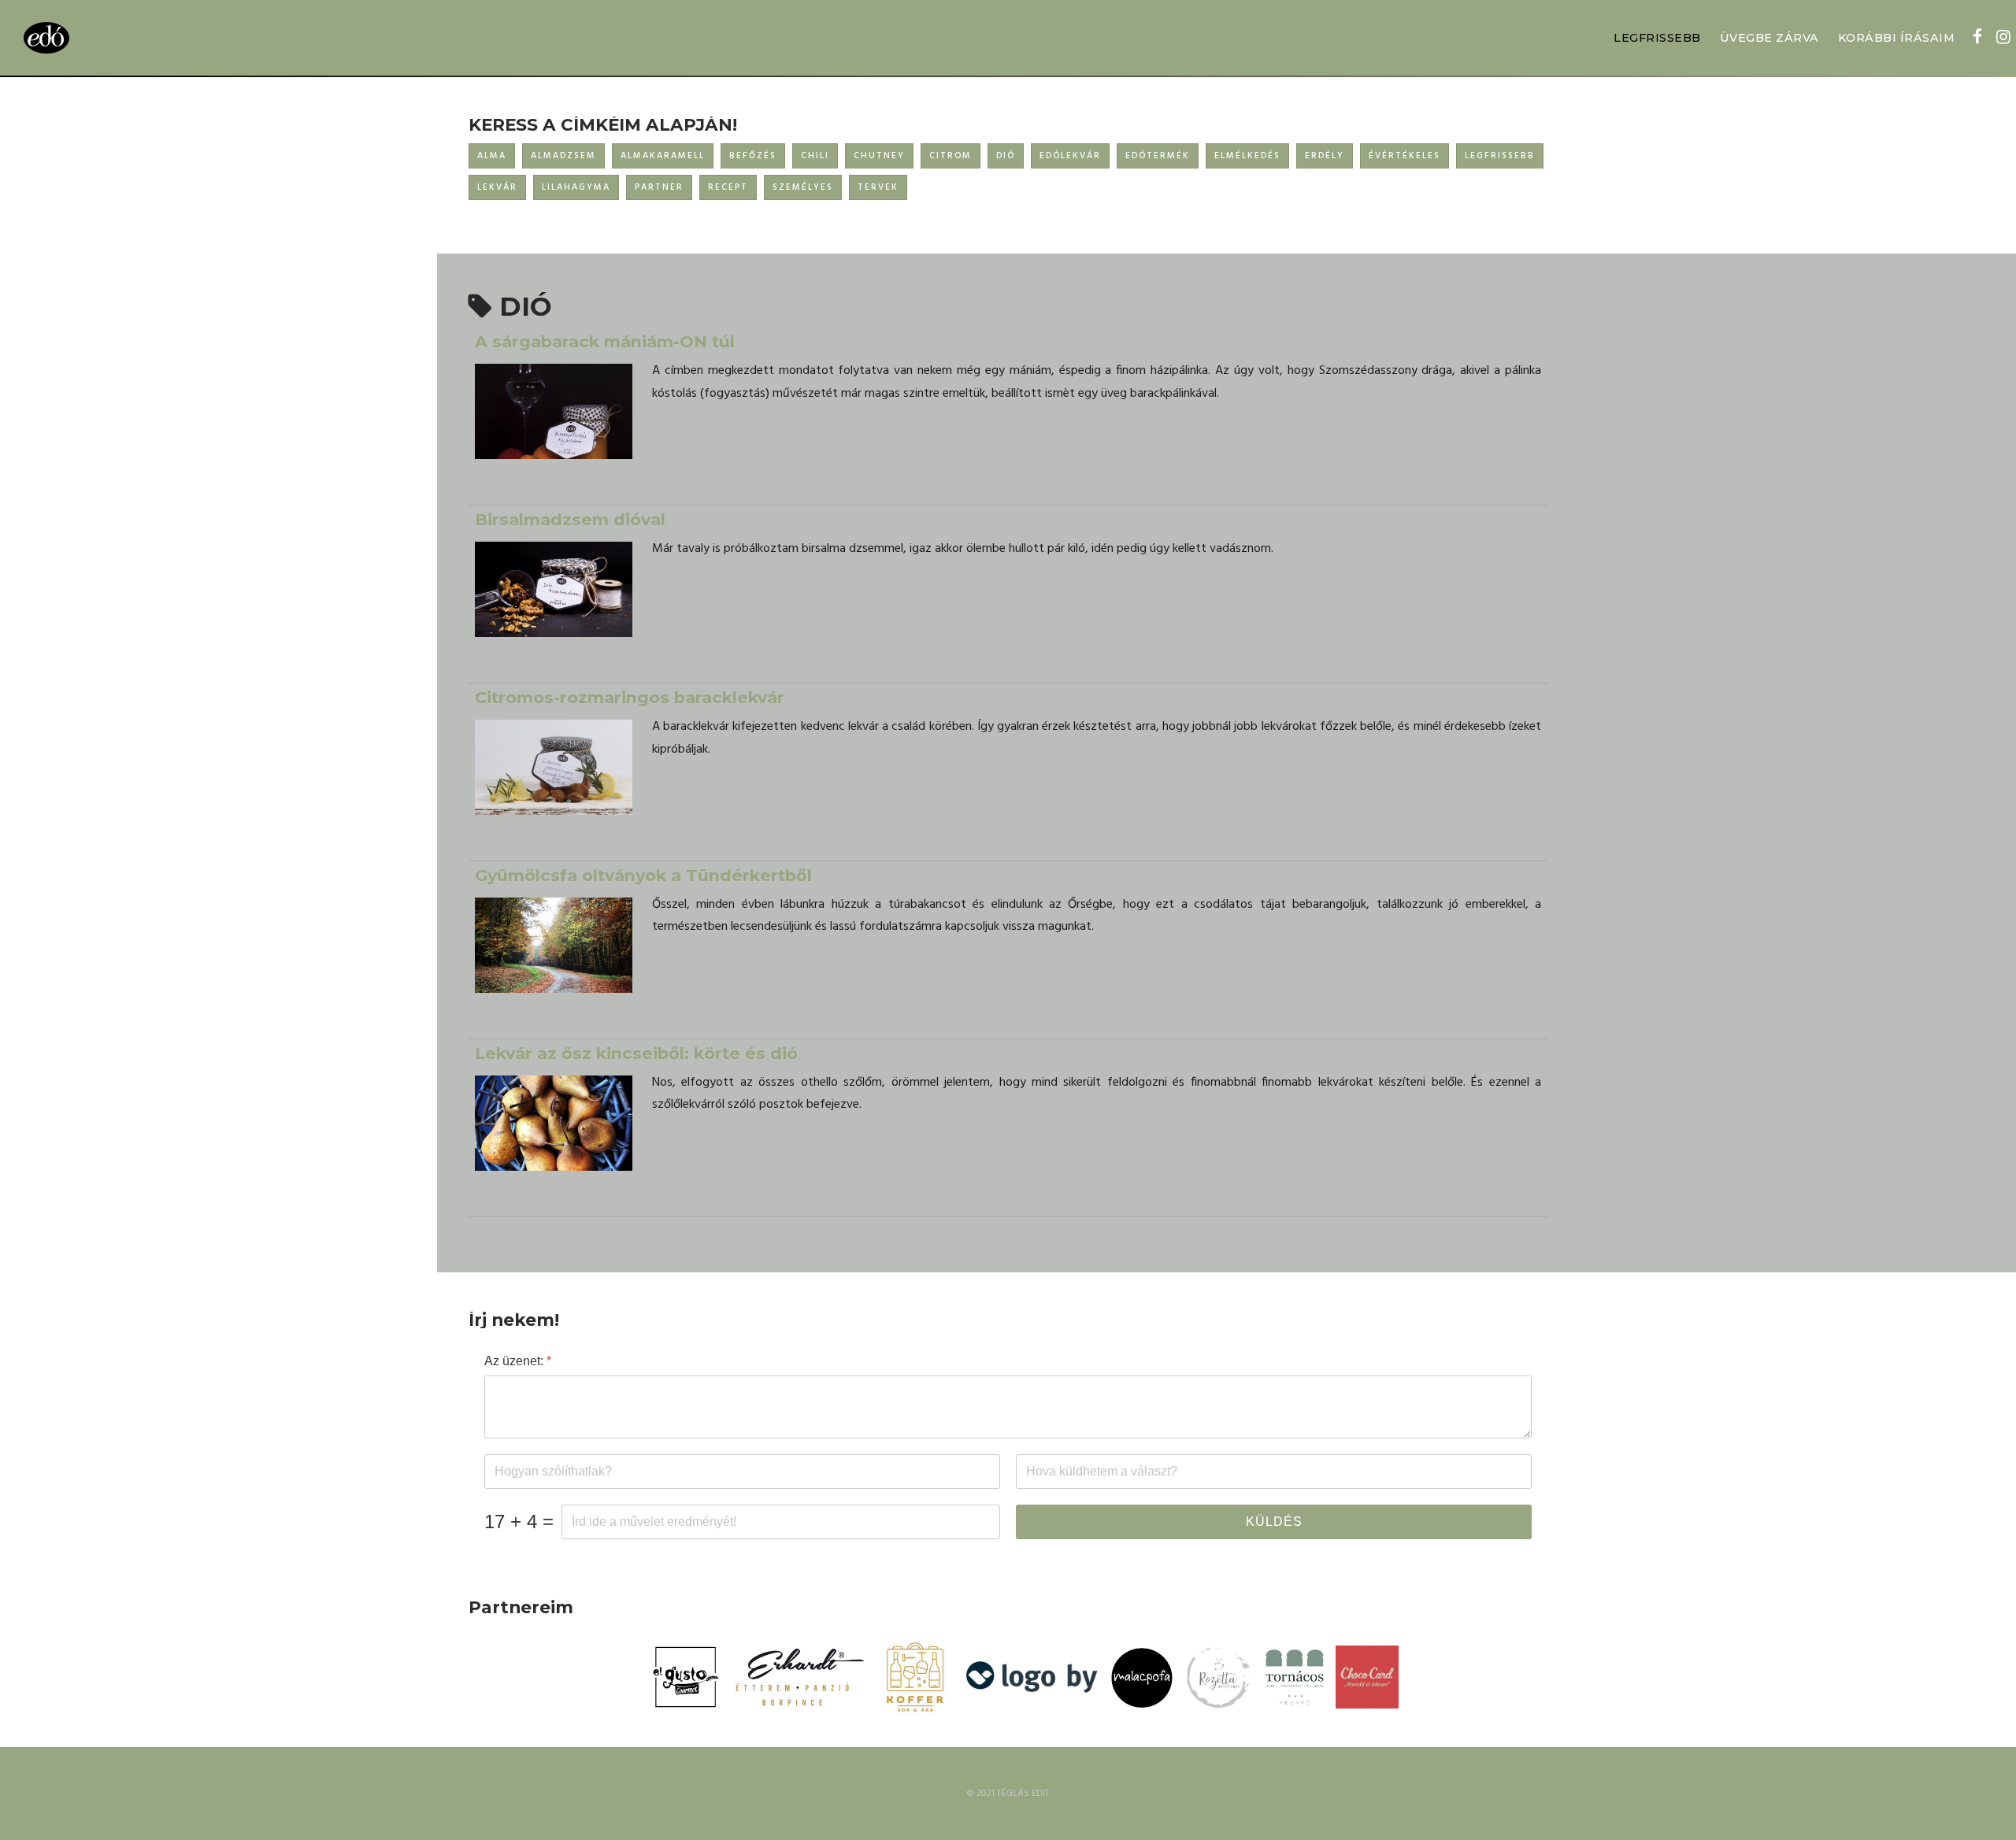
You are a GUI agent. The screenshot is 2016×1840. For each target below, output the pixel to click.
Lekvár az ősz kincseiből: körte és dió (636, 1053)
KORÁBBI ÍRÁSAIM (1897, 38)
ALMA (492, 156)
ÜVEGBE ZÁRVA (1770, 38)
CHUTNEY (879, 156)
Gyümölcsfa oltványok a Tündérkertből (643, 875)
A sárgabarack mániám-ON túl (605, 341)
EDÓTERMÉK (1158, 156)
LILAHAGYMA (576, 187)
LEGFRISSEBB (1657, 38)
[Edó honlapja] (46, 38)
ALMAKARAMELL (663, 156)
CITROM (951, 156)
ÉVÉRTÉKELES (1405, 156)
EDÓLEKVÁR (1070, 156)
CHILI (815, 156)
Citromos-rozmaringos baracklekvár (630, 697)
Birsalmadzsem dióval (570, 519)
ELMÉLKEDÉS (1247, 156)
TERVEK (878, 187)
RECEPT (728, 187)
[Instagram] (2003, 39)
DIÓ (1006, 156)
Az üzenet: (518, 1361)
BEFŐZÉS (753, 156)
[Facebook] (1977, 39)
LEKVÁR (497, 187)
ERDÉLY (1325, 156)
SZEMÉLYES (803, 187)
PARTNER (659, 187)
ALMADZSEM (563, 156)
